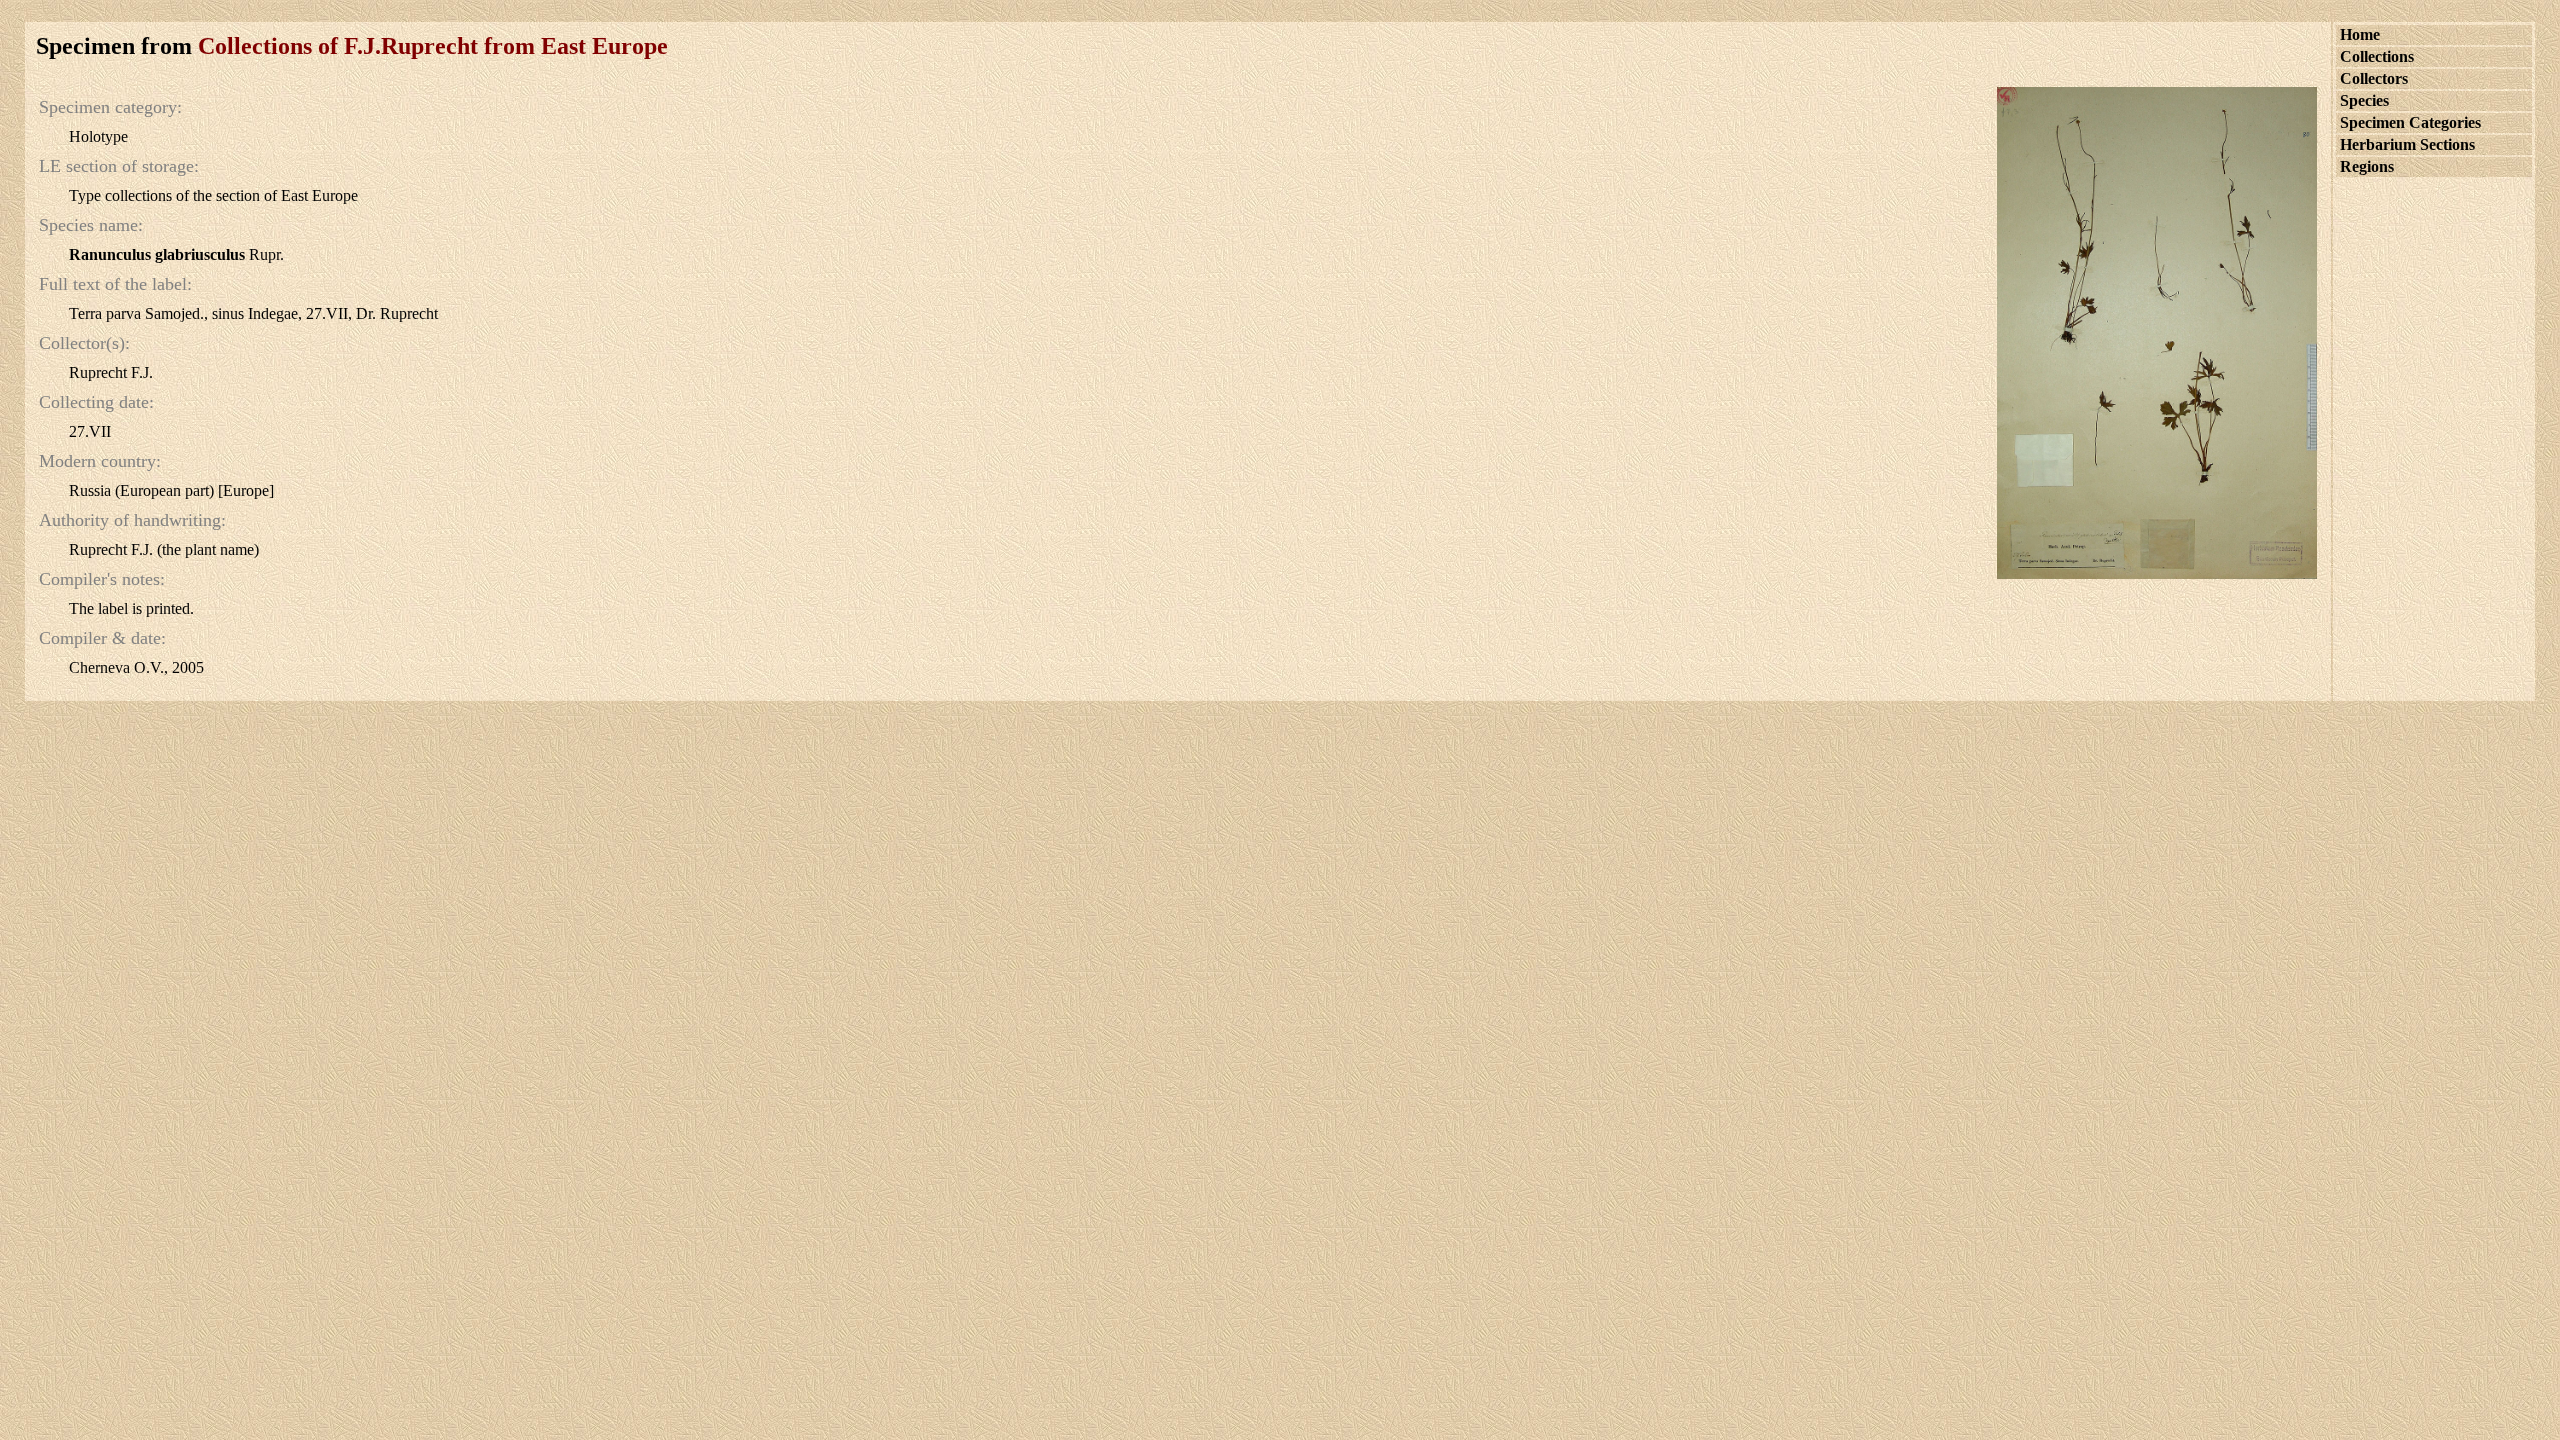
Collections (2377, 56)
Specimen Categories (2410, 122)
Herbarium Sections (2407, 144)
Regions (2367, 166)
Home (2360, 34)
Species (2364, 100)
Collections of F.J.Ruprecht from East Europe (433, 46)
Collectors (2374, 78)
